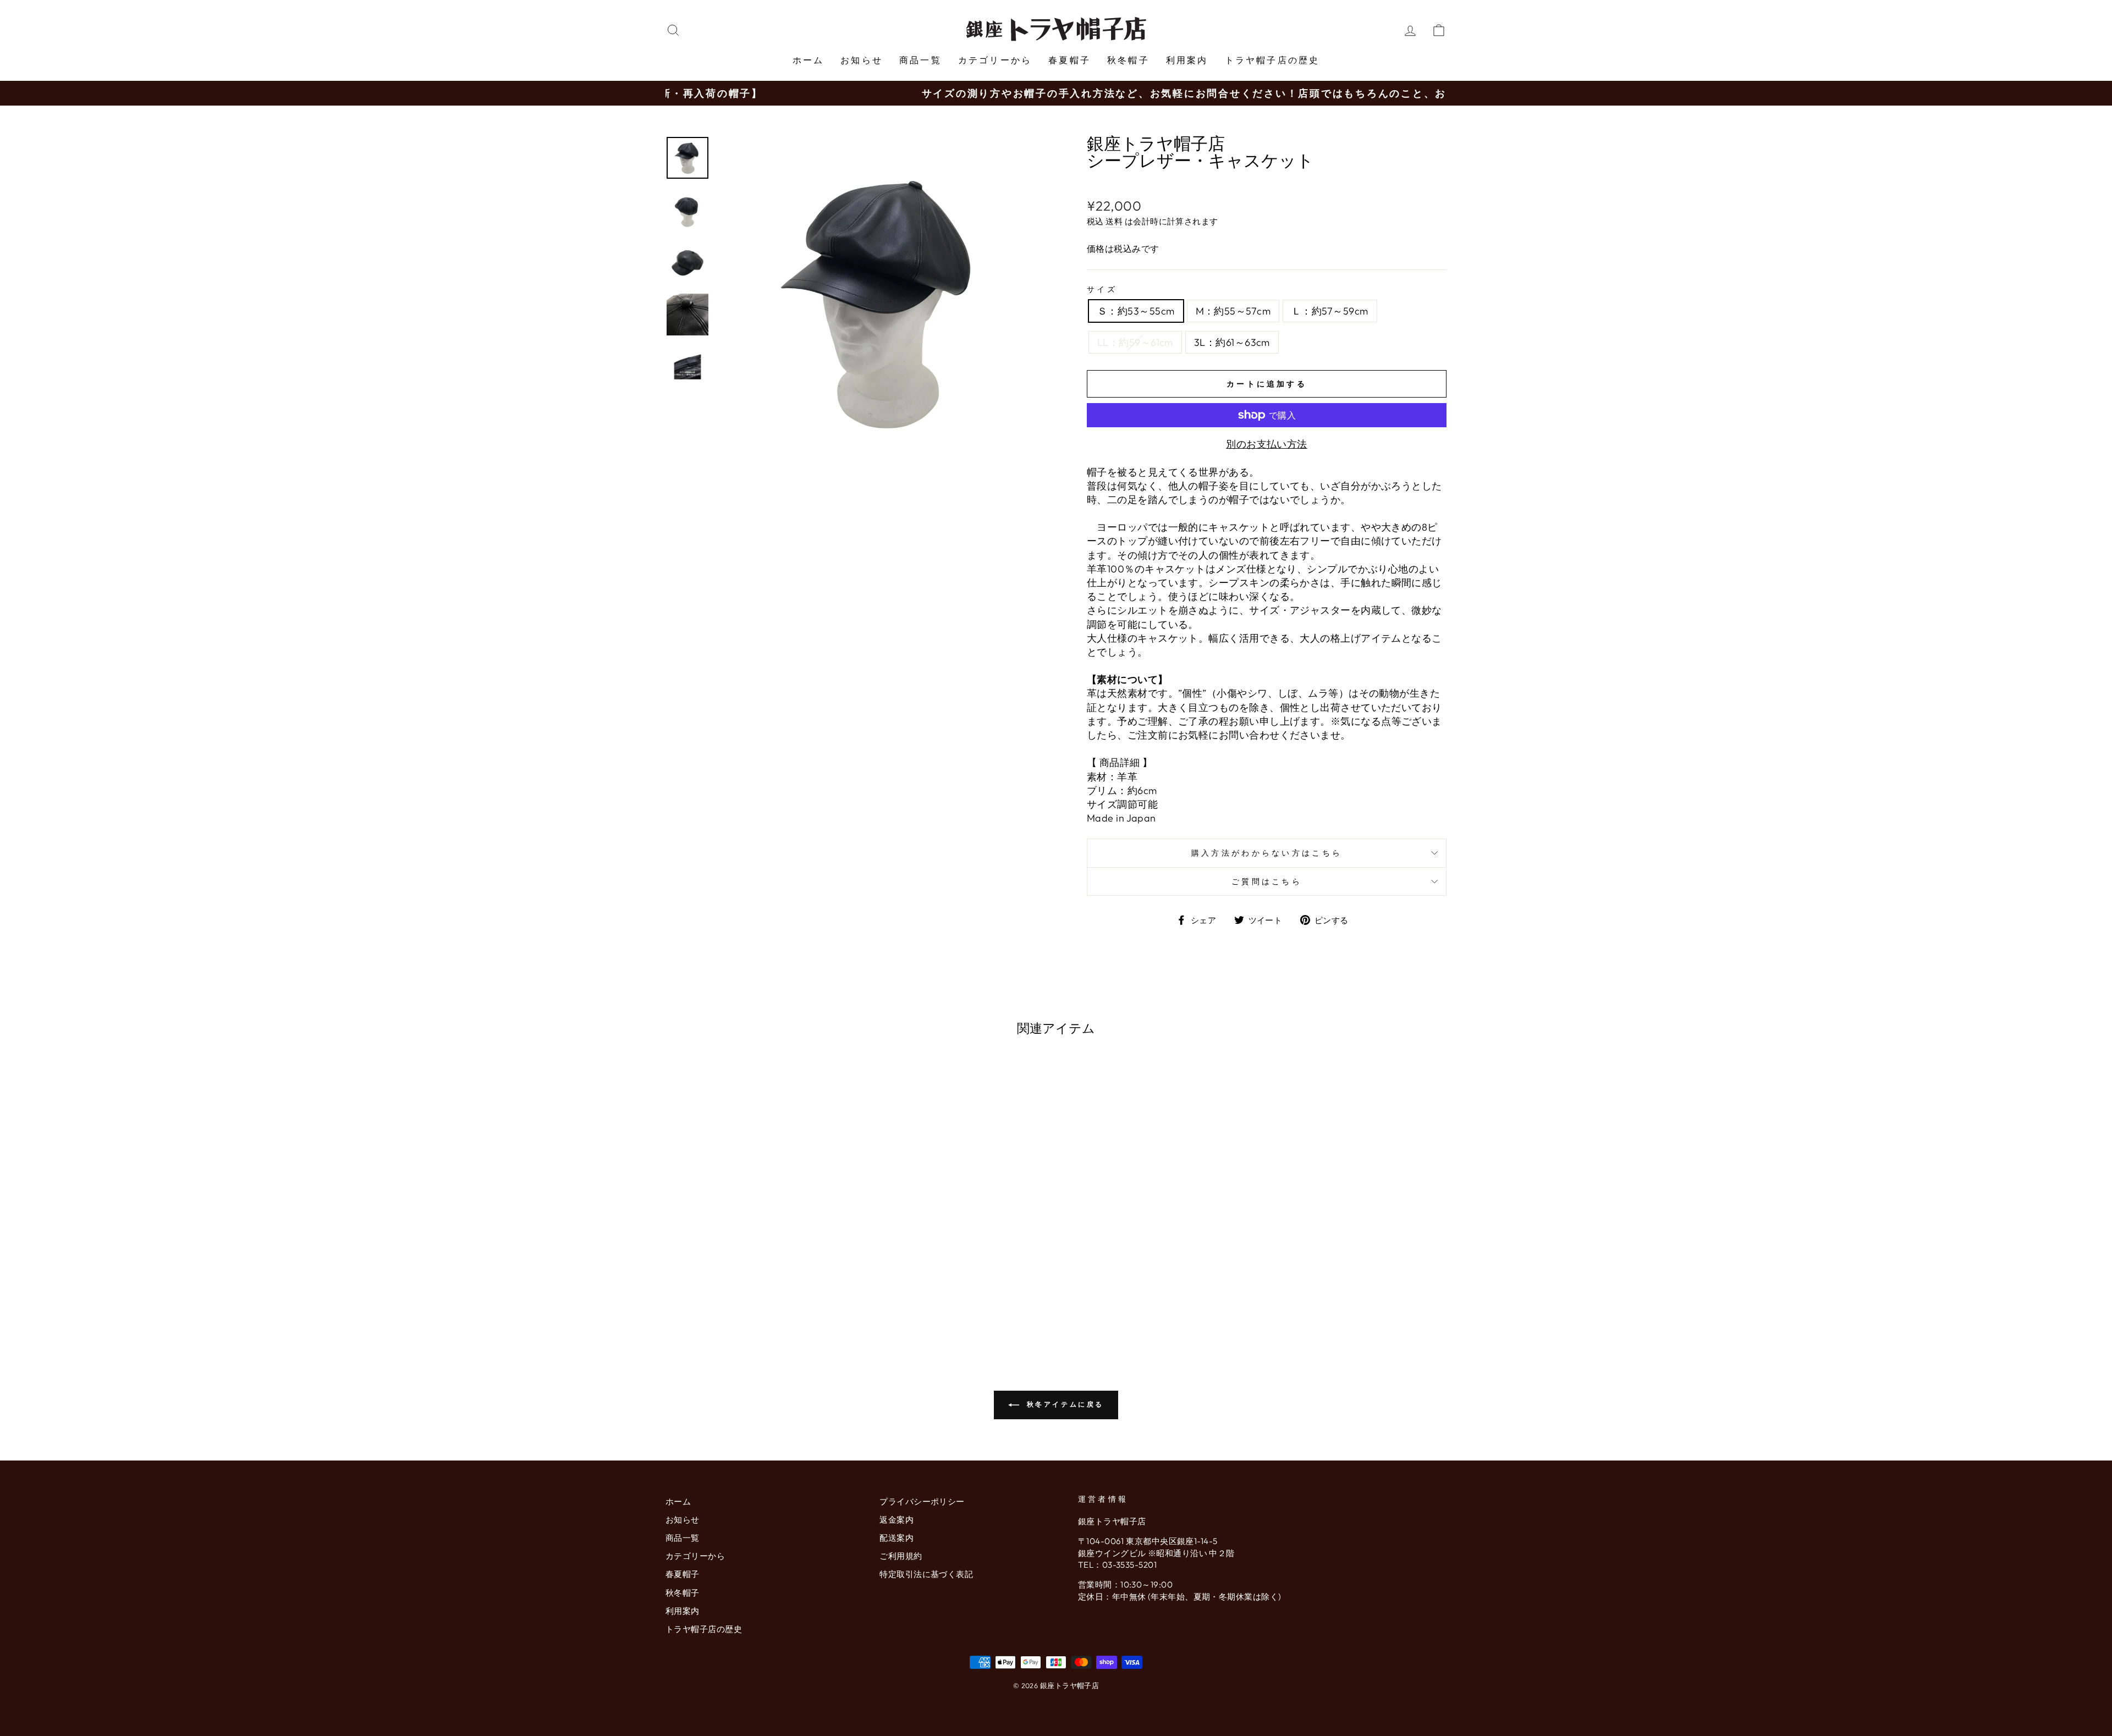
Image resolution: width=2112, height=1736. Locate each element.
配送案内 (897, 1538)
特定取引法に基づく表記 (926, 1574)
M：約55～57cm (1233, 311)
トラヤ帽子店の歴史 (1272, 60)
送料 (1114, 221)
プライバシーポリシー (922, 1501)
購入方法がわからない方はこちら (1267, 853)
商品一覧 (920, 60)
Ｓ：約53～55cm (1136, 311)
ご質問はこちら (1267, 881)
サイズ (1102, 289)
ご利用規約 (901, 1556)
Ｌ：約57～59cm (1330, 311)
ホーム (809, 60)
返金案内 (897, 1520)
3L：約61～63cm (1232, 342)
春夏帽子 (1069, 60)
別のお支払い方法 (1267, 444)
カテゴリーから (995, 60)
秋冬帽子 (1128, 60)
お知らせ (862, 60)
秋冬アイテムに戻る (1064, 1404)
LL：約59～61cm (1135, 342)
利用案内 (1187, 60)
